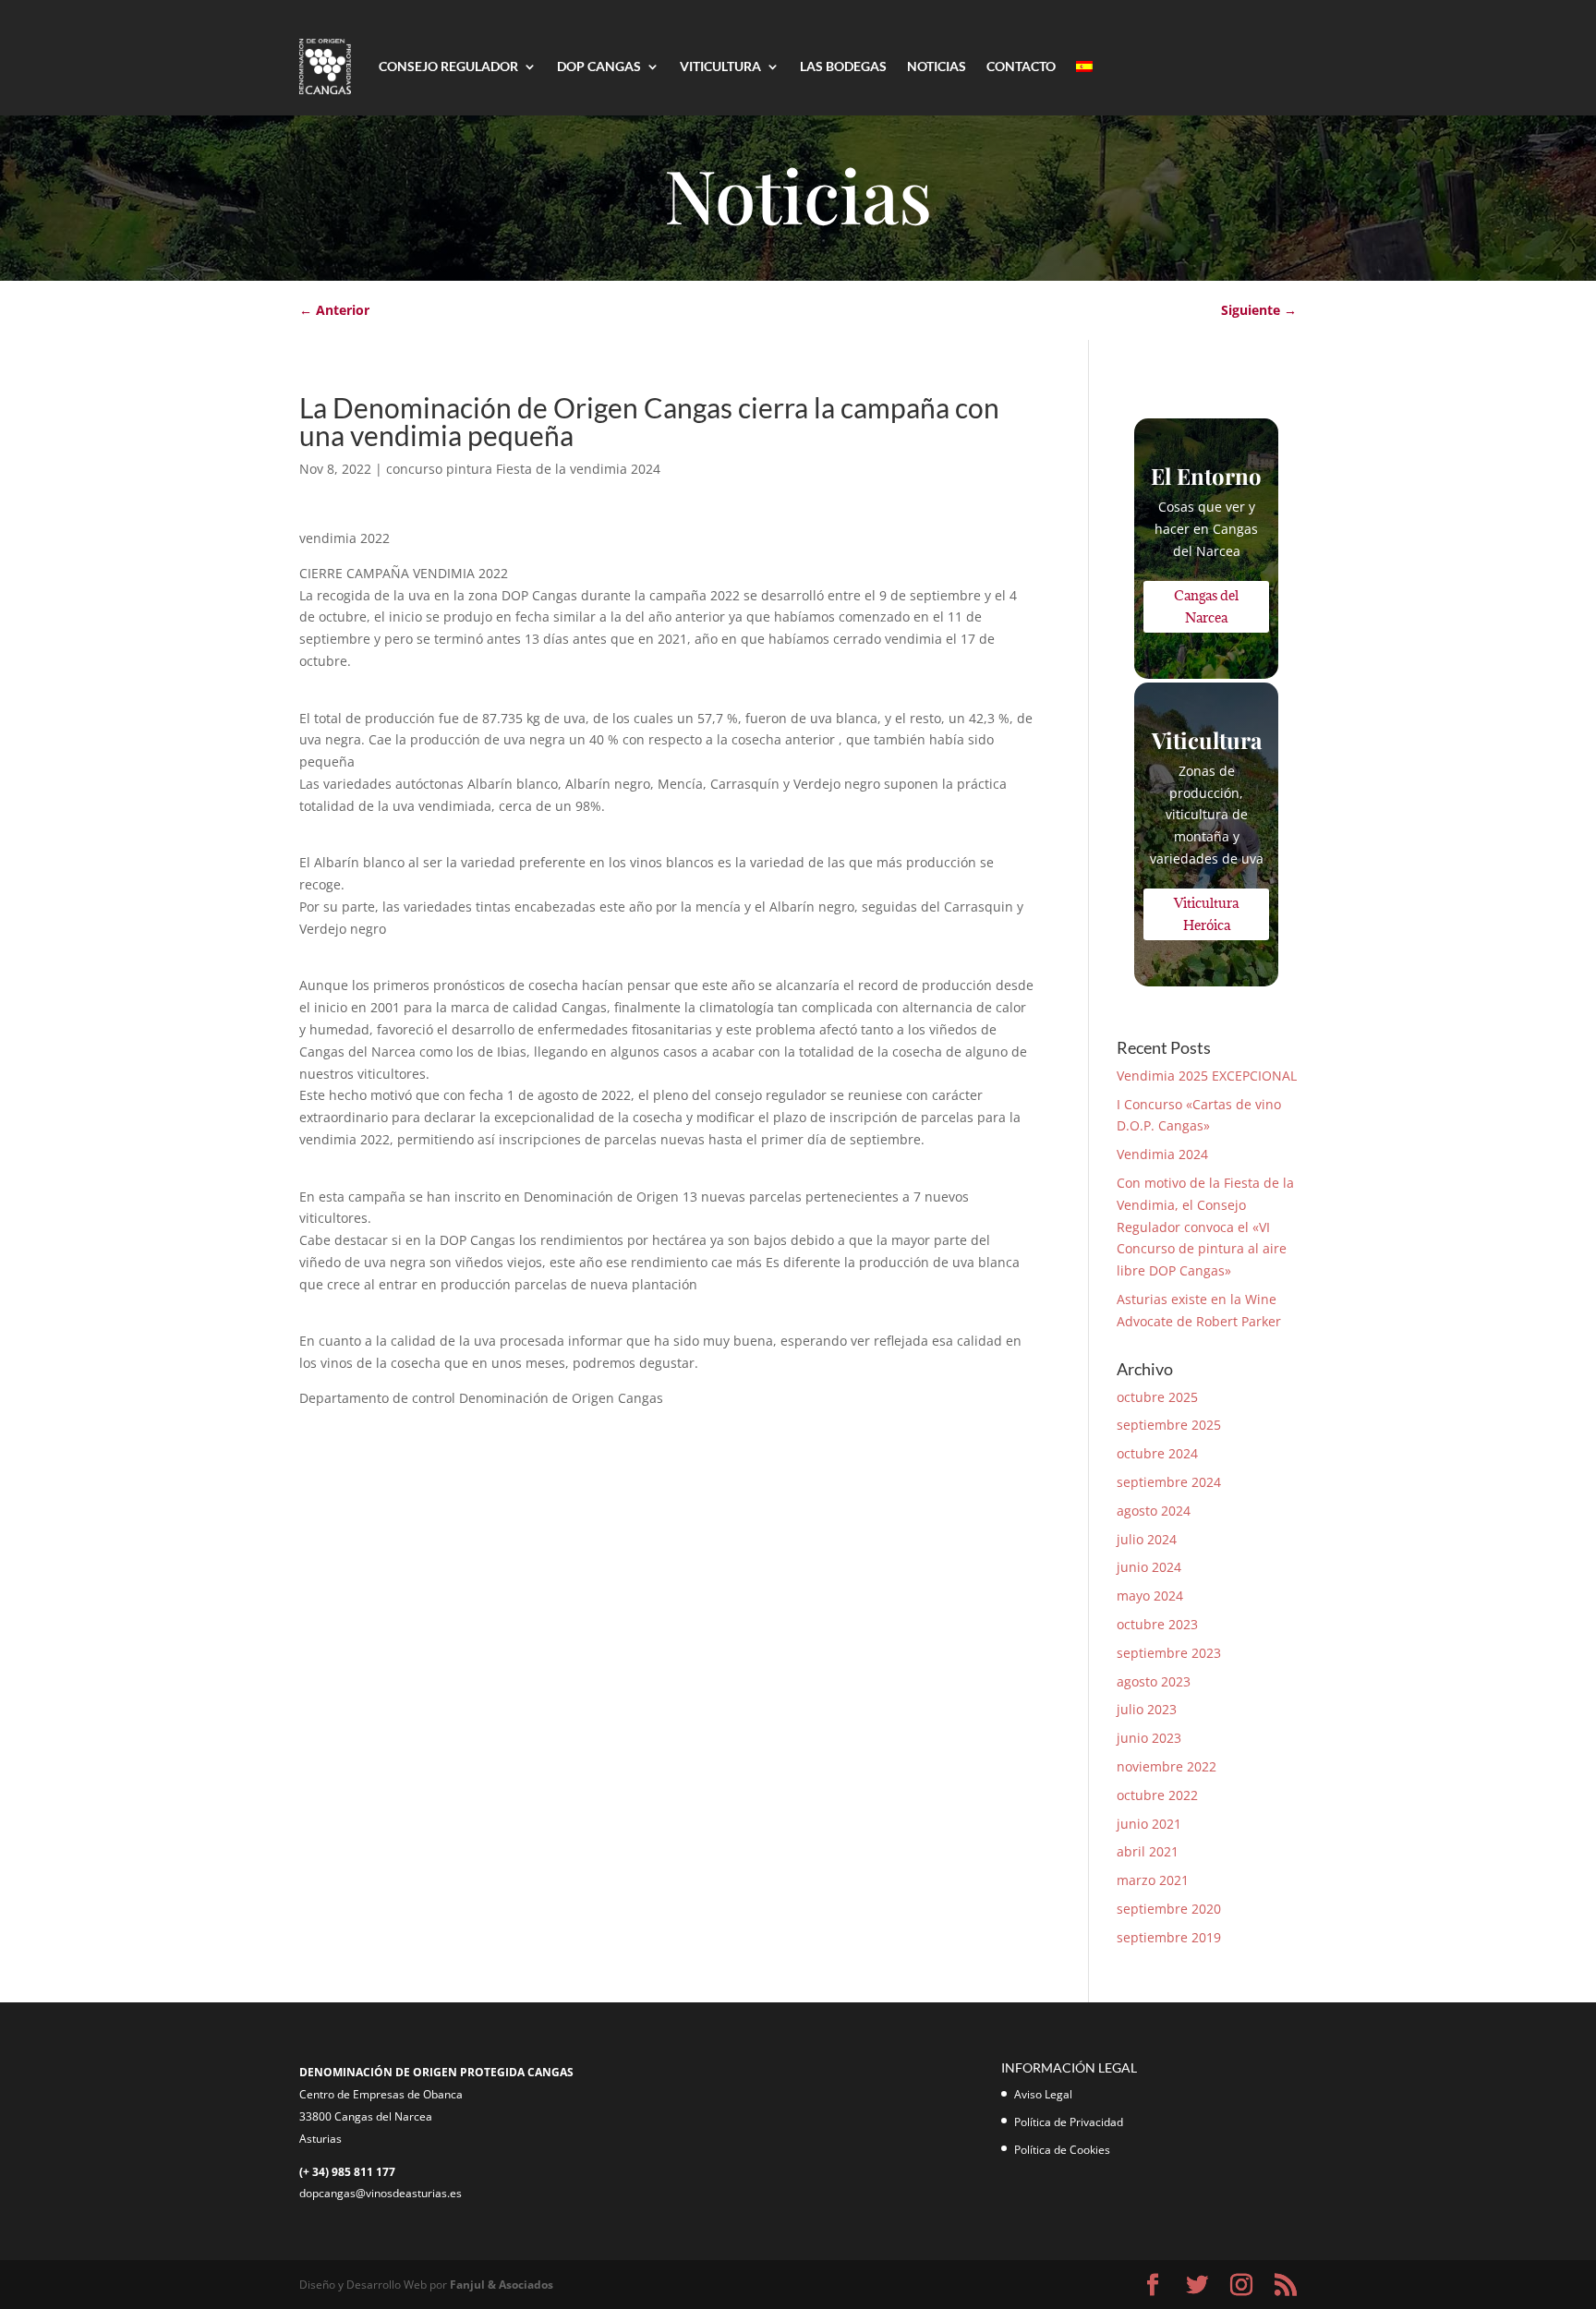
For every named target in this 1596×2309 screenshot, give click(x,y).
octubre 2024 (1157, 1453)
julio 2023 (1147, 1709)
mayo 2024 (1150, 1596)
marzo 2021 (1153, 1880)
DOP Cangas (599, 66)
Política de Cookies (1062, 2150)
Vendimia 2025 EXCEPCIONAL (1207, 1076)
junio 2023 (1149, 1738)
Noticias (937, 66)
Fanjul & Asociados (502, 2285)
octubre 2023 (1157, 1624)
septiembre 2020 (1169, 1909)
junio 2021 (1149, 1824)
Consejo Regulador (448, 66)
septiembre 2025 (1169, 1425)
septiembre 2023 (1169, 1653)
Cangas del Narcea (1206, 606)
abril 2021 (1148, 1851)
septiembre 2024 (1169, 1482)
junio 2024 (1149, 1567)
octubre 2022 (1157, 1795)
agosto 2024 (1154, 1511)
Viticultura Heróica (1206, 914)
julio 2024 (1147, 1539)
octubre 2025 (1157, 1397)
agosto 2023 (1154, 1681)
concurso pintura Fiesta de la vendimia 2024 (523, 469)
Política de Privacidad (1069, 2122)
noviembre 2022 (1167, 1766)
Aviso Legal (1043, 2094)
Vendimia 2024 (1162, 1154)
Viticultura (720, 66)
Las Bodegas (843, 66)
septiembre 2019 (1169, 1937)
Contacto (1021, 66)
